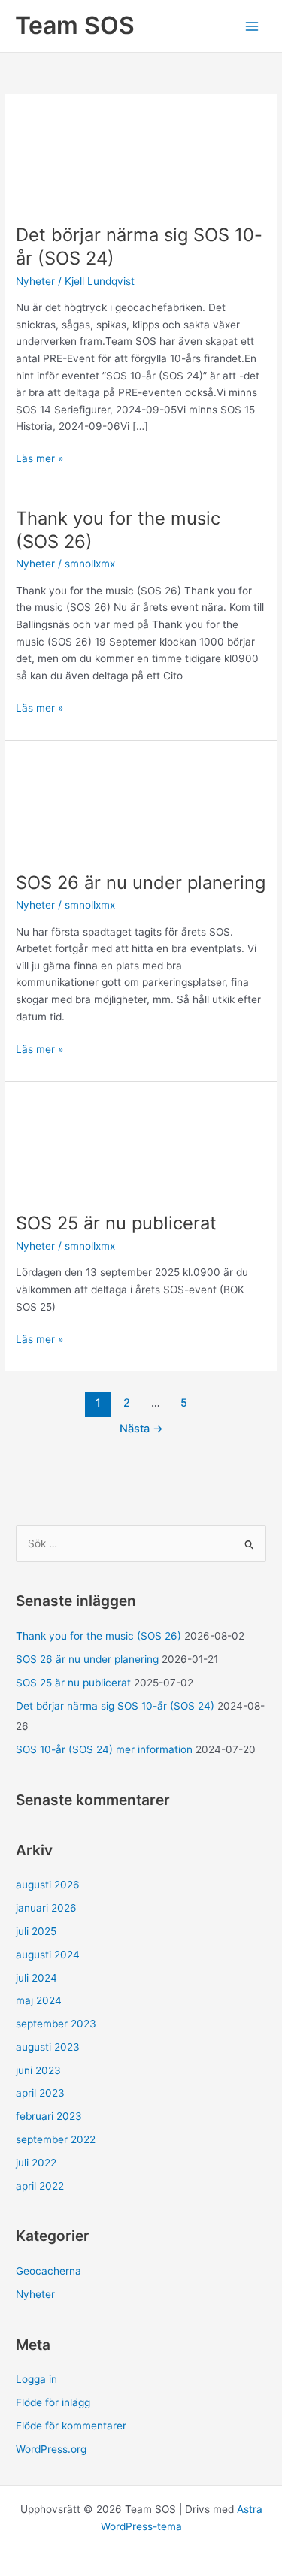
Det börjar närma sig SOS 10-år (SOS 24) (115, 1706)
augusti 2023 (48, 2047)
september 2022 (56, 2139)
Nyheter (35, 281)
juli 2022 (36, 2163)
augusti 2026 (48, 1885)
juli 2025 (36, 1931)
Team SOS (75, 25)
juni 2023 (38, 2070)
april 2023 (40, 2093)
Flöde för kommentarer (71, 2426)
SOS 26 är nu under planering (141, 883)
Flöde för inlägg (53, 2402)
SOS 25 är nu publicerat (116, 1223)
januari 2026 (46, 1908)
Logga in (36, 2379)
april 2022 (40, 2186)
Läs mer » (39, 460)
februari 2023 (49, 2116)
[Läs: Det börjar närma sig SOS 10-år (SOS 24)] (141, 158)
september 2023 (56, 2024)
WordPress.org (51, 2449)
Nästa (141, 1429)
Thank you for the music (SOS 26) (99, 1636)
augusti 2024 (48, 1955)
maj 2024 (39, 2000)
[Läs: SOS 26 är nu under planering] (141, 805)
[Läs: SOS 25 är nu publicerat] (141, 1146)
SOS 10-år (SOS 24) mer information (104, 1749)
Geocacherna (49, 2271)
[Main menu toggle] (252, 26)
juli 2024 (36, 1978)
